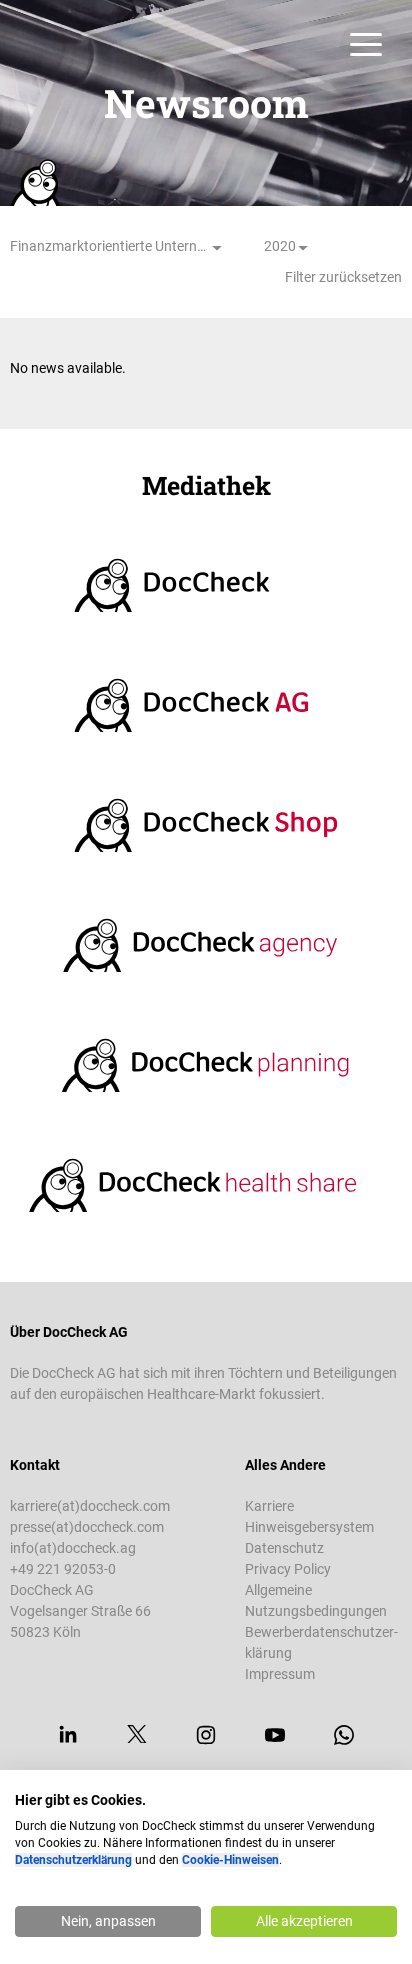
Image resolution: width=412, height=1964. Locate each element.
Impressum (280, 1674)
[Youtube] (275, 1735)
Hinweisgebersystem (309, 1527)
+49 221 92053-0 (63, 1569)
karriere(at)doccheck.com (90, 1506)
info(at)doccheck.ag (73, 1548)
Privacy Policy (288, 1569)
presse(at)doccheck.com (87, 1527)
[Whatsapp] (344, 1735)
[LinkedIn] (68, 1735)
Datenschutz (284, 1548)
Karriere (269, 1506)
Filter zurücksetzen (343, 277)
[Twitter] (137, 1735)
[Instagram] (206, 1735)
